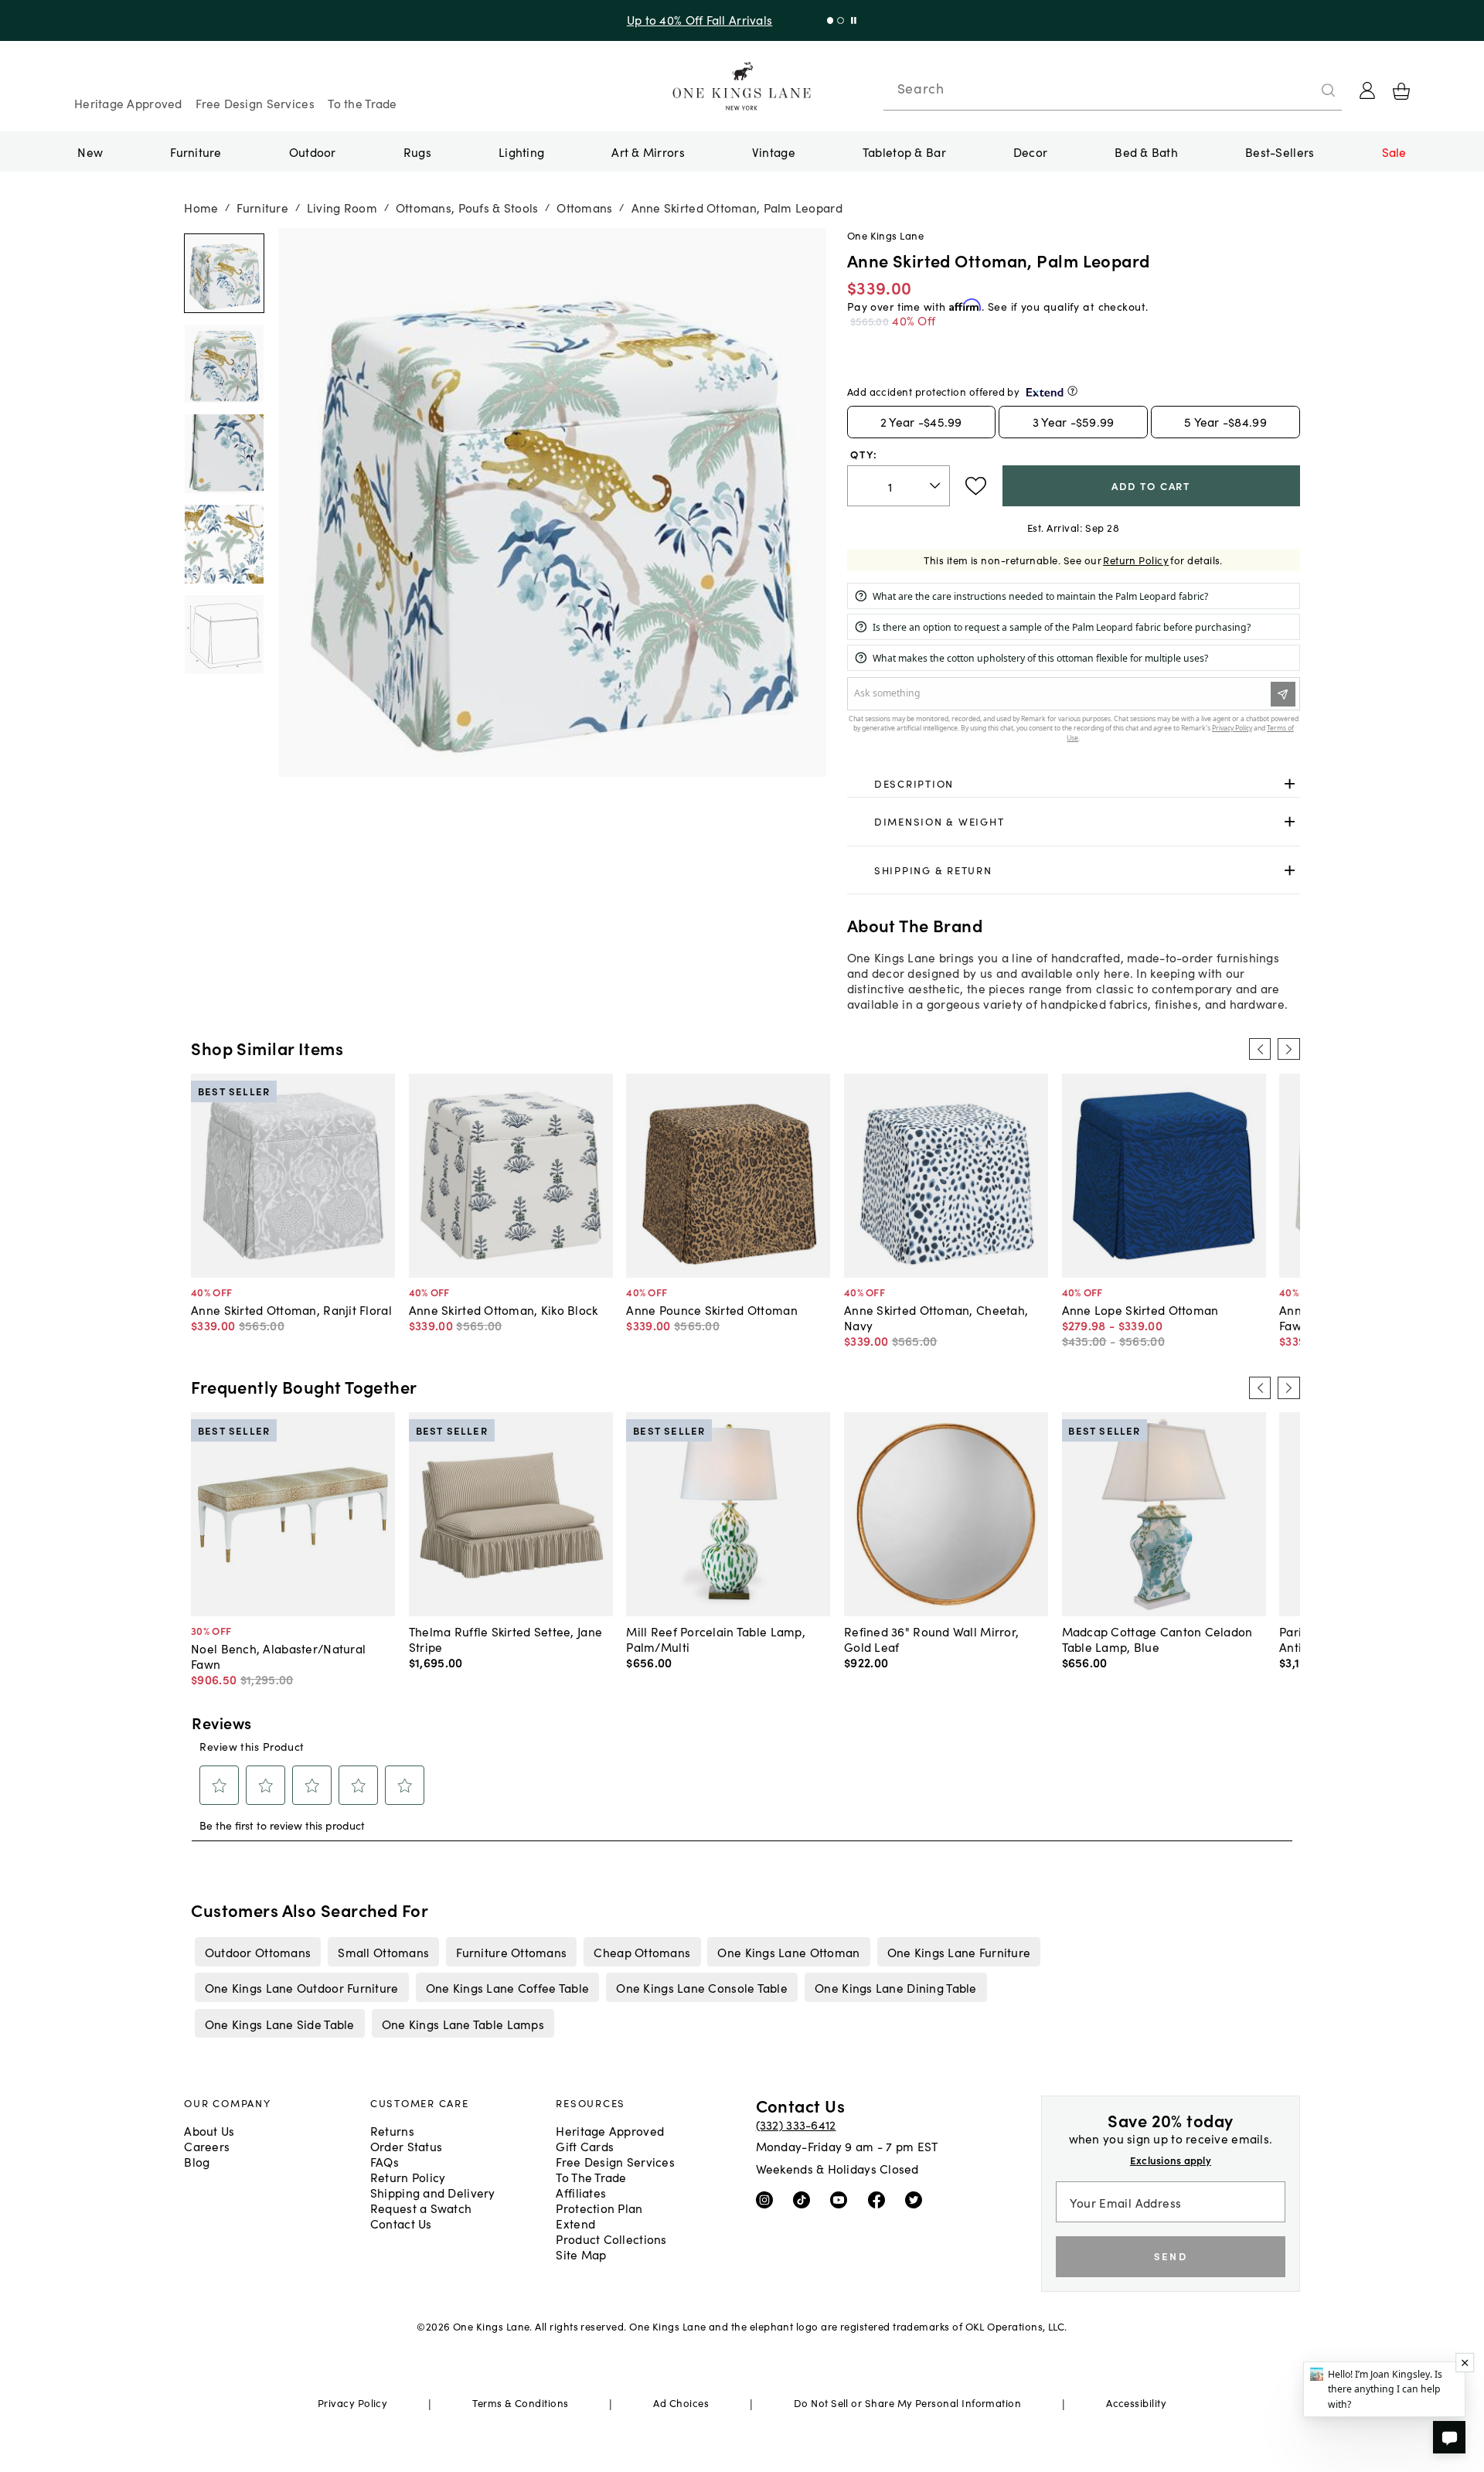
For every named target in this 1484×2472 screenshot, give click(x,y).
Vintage (774, 152)
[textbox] (899, 486)
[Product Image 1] (224, 364)
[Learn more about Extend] (1072, 391)
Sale (1394, 152)
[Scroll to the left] (1260, 1049)
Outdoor (313, 152)
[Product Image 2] (224, 454)
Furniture (196, 152)
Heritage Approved (128, 103)
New (90, 152)
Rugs (417, 152)
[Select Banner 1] (837, 20)
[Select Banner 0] (827, 20)
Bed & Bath (1146, 152)
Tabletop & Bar (904, 152)
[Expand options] (1290, 783)
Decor (1030, 152)
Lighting (521, 152)
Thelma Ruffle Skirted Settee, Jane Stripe (505, 1639)
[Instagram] (768, 2199)
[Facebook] (880, 2199)
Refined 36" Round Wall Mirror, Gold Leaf (931, 1639)
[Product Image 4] (224, 635)
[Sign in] (1367, 90)
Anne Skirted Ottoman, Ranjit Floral (291, 1309)
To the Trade (362, 103)
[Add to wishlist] (976, 486)
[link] (1074, 784)
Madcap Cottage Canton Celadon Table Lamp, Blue (1157, 1639)
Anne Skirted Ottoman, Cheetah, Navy (936, 1317)
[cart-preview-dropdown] (1401, 91)
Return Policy (1136, 560)
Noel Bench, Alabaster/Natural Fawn (278, 1656)
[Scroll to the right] (1288, 1049)
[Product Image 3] (224, 544)
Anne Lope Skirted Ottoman (1140, 1309)
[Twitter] (917, 2199)
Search (921, 88)
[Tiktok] (805, 2199)
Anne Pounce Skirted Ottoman (711, 1309)
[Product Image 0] (224, 274)
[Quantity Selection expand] (936, 486)
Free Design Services (255, 103)
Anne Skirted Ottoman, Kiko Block (504, 1309)
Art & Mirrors (648, 152)
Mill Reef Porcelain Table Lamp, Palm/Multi (716, 1639)
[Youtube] (842, 2199)
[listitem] (258, 1952)
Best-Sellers (1280, 152)
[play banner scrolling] (851, 20)
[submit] (1329, 90)
